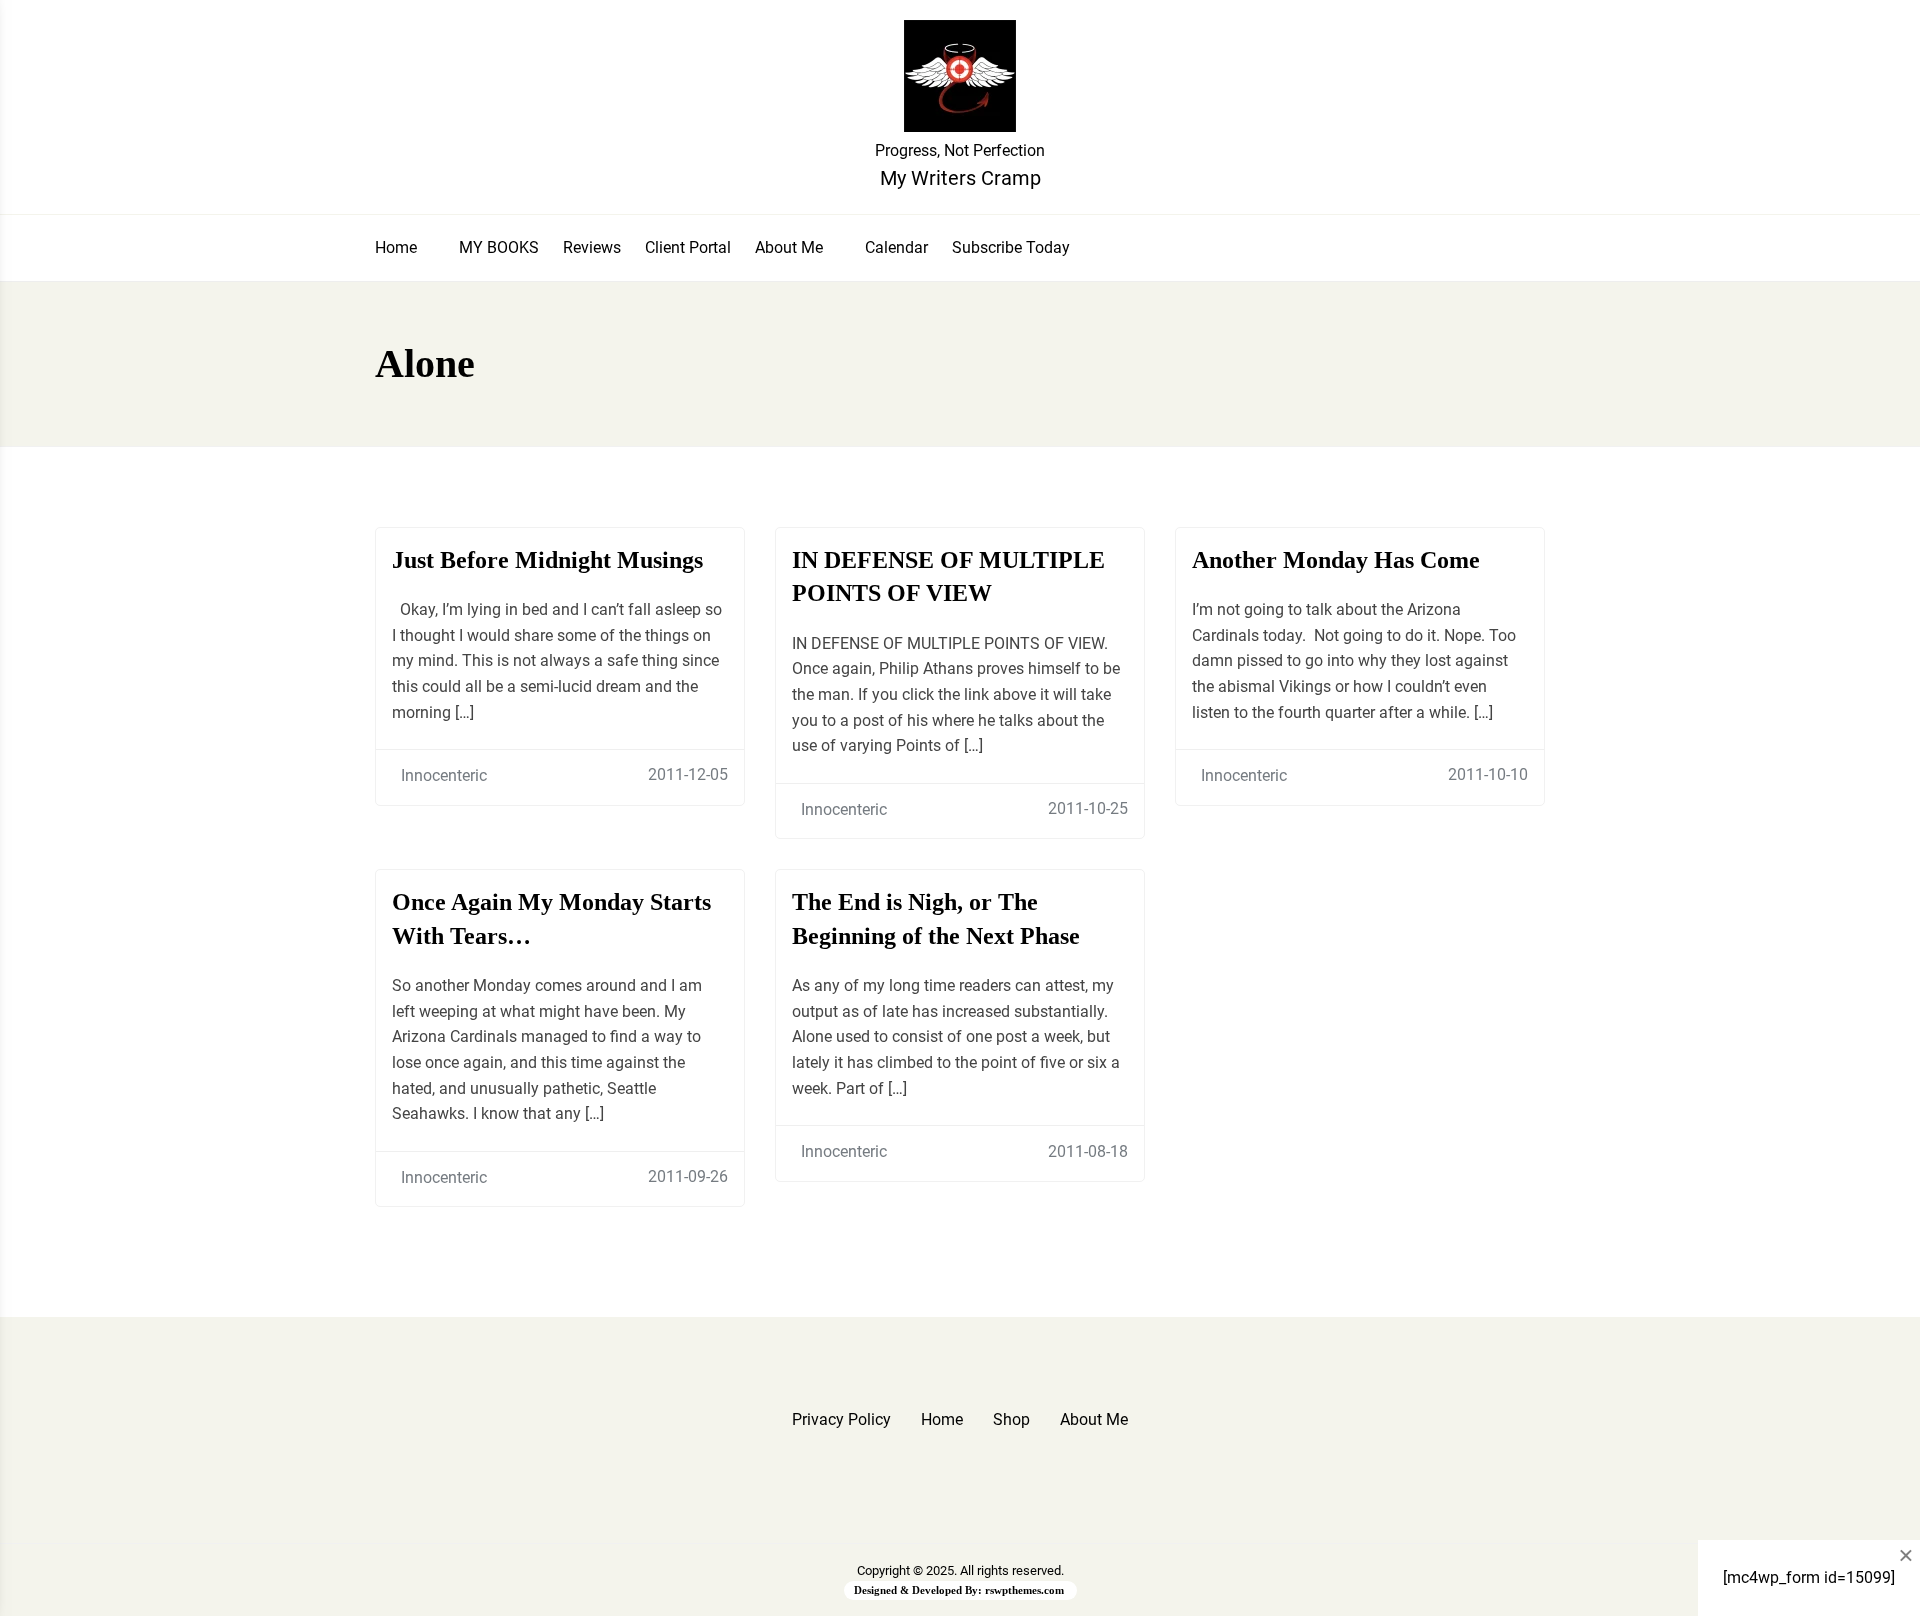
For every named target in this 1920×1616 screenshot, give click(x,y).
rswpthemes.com (1024, 1590)
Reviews (592, 247)
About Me (789, 247)
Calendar (896, 247)
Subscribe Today (1011, 247)
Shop (1011, 1419)
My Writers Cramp (960, 178)
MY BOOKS (499, 247)
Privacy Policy (841, 1419)
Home (396, 247)
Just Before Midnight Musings (547, 560)
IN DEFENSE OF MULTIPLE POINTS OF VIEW (948, 577)
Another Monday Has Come (1336, 560)
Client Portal (688, 247)
